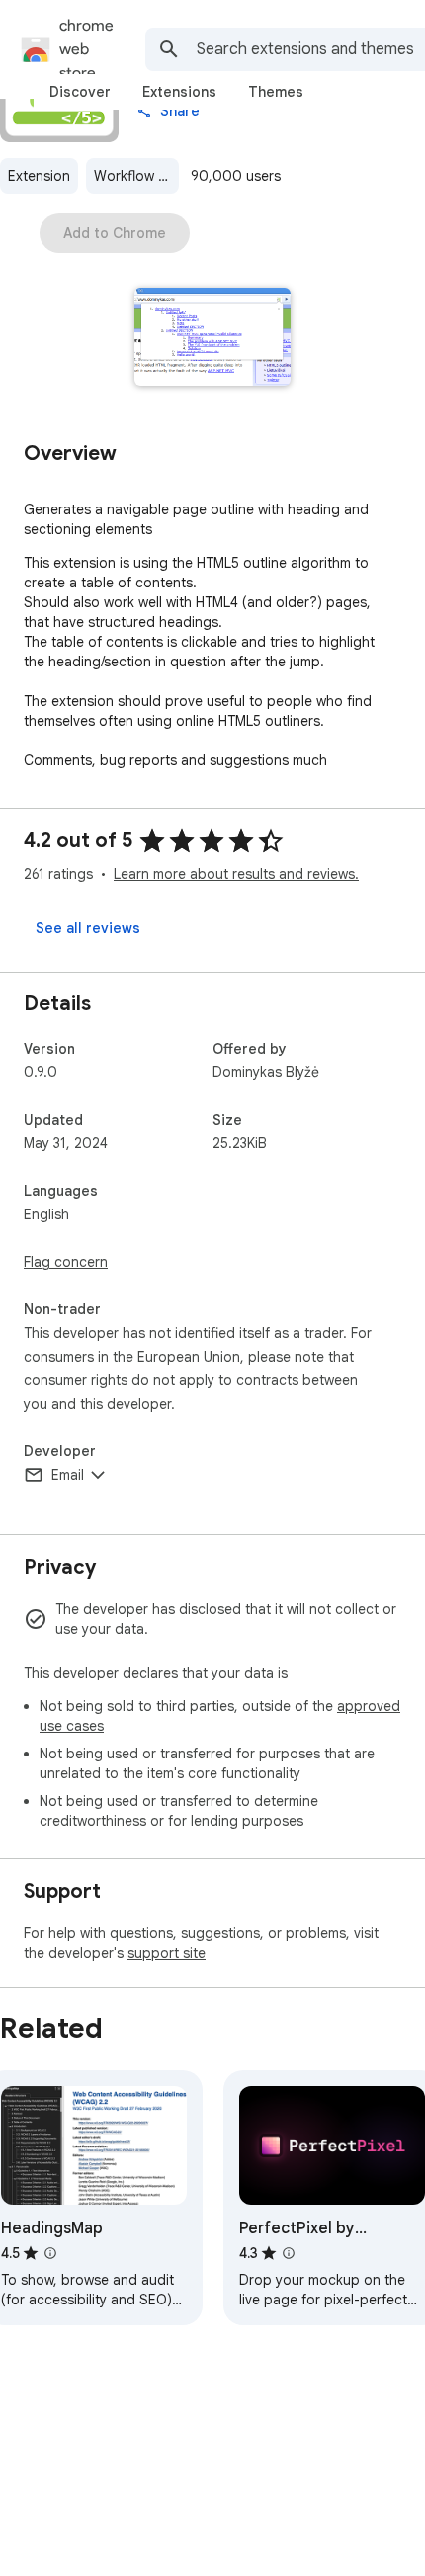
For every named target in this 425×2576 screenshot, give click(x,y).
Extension (39, 176)
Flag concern (66, 1262)
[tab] (80, 92)
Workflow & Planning (136, 176)
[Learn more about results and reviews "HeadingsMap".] (50, 2253)
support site (167, 1953)
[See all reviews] (88, 928)
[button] (213, 339)
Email (68, 1475)
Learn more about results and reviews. (236, 874)
